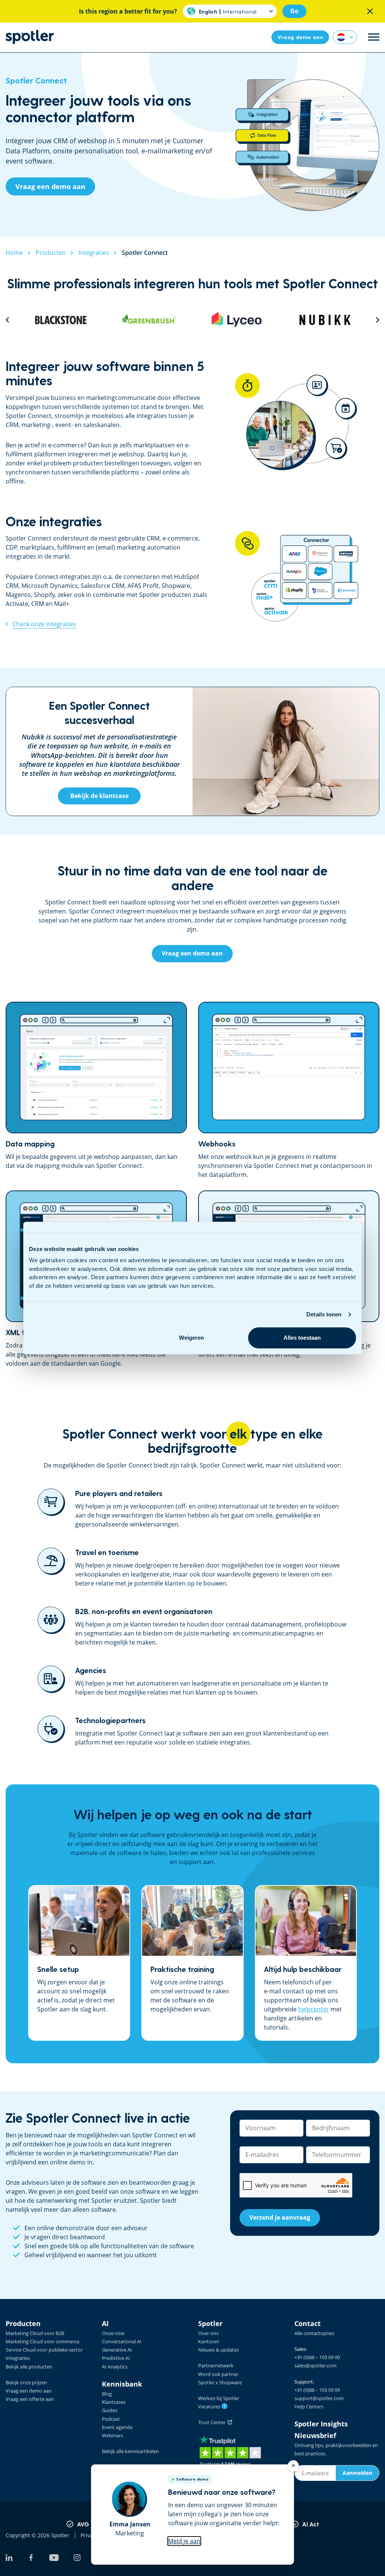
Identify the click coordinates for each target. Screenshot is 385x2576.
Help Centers (309, 2406)
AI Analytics (115, 2367)
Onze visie (113, 2333)
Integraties (18, 2358)
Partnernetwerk (216, 2365)
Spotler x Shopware (220, 2382)
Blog (107, 2394)
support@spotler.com (319, 2398)
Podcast (111, 2419)
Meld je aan (184, 2541)
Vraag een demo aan (29, 2391)
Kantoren (209, 2341)
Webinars (112, 2435)
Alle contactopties (314, 2333)
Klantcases (114, 2402)
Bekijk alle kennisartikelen (130, 2451)
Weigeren (191, 1338)
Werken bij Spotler (219, 2398)
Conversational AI (122, 2341)
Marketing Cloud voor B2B (35, 2333)
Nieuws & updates (218, 2350)
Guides (110, 2410)
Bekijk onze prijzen (26, 2382)
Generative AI (117, 2350)
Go (294, 11)
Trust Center (213, 2422)
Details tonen (324, 1314)
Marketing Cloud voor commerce (42, 2341)
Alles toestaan (302, 1338)
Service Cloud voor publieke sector (44, 2350)
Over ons (208, 2333)
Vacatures (212, 2406)
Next (378, 320)
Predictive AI (116, 2358)
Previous (7, 320)
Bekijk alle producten (29, 2367)
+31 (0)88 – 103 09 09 (317, 2390)
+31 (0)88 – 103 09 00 (317, 2357)
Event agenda (117, 2427)
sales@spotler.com (315, 2365)
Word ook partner (218, 2374)
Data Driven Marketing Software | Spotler (30, 37)
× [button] (293, 2466)
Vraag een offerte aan (30, 2399)
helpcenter (314, 2009)
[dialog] (192, 2515)
